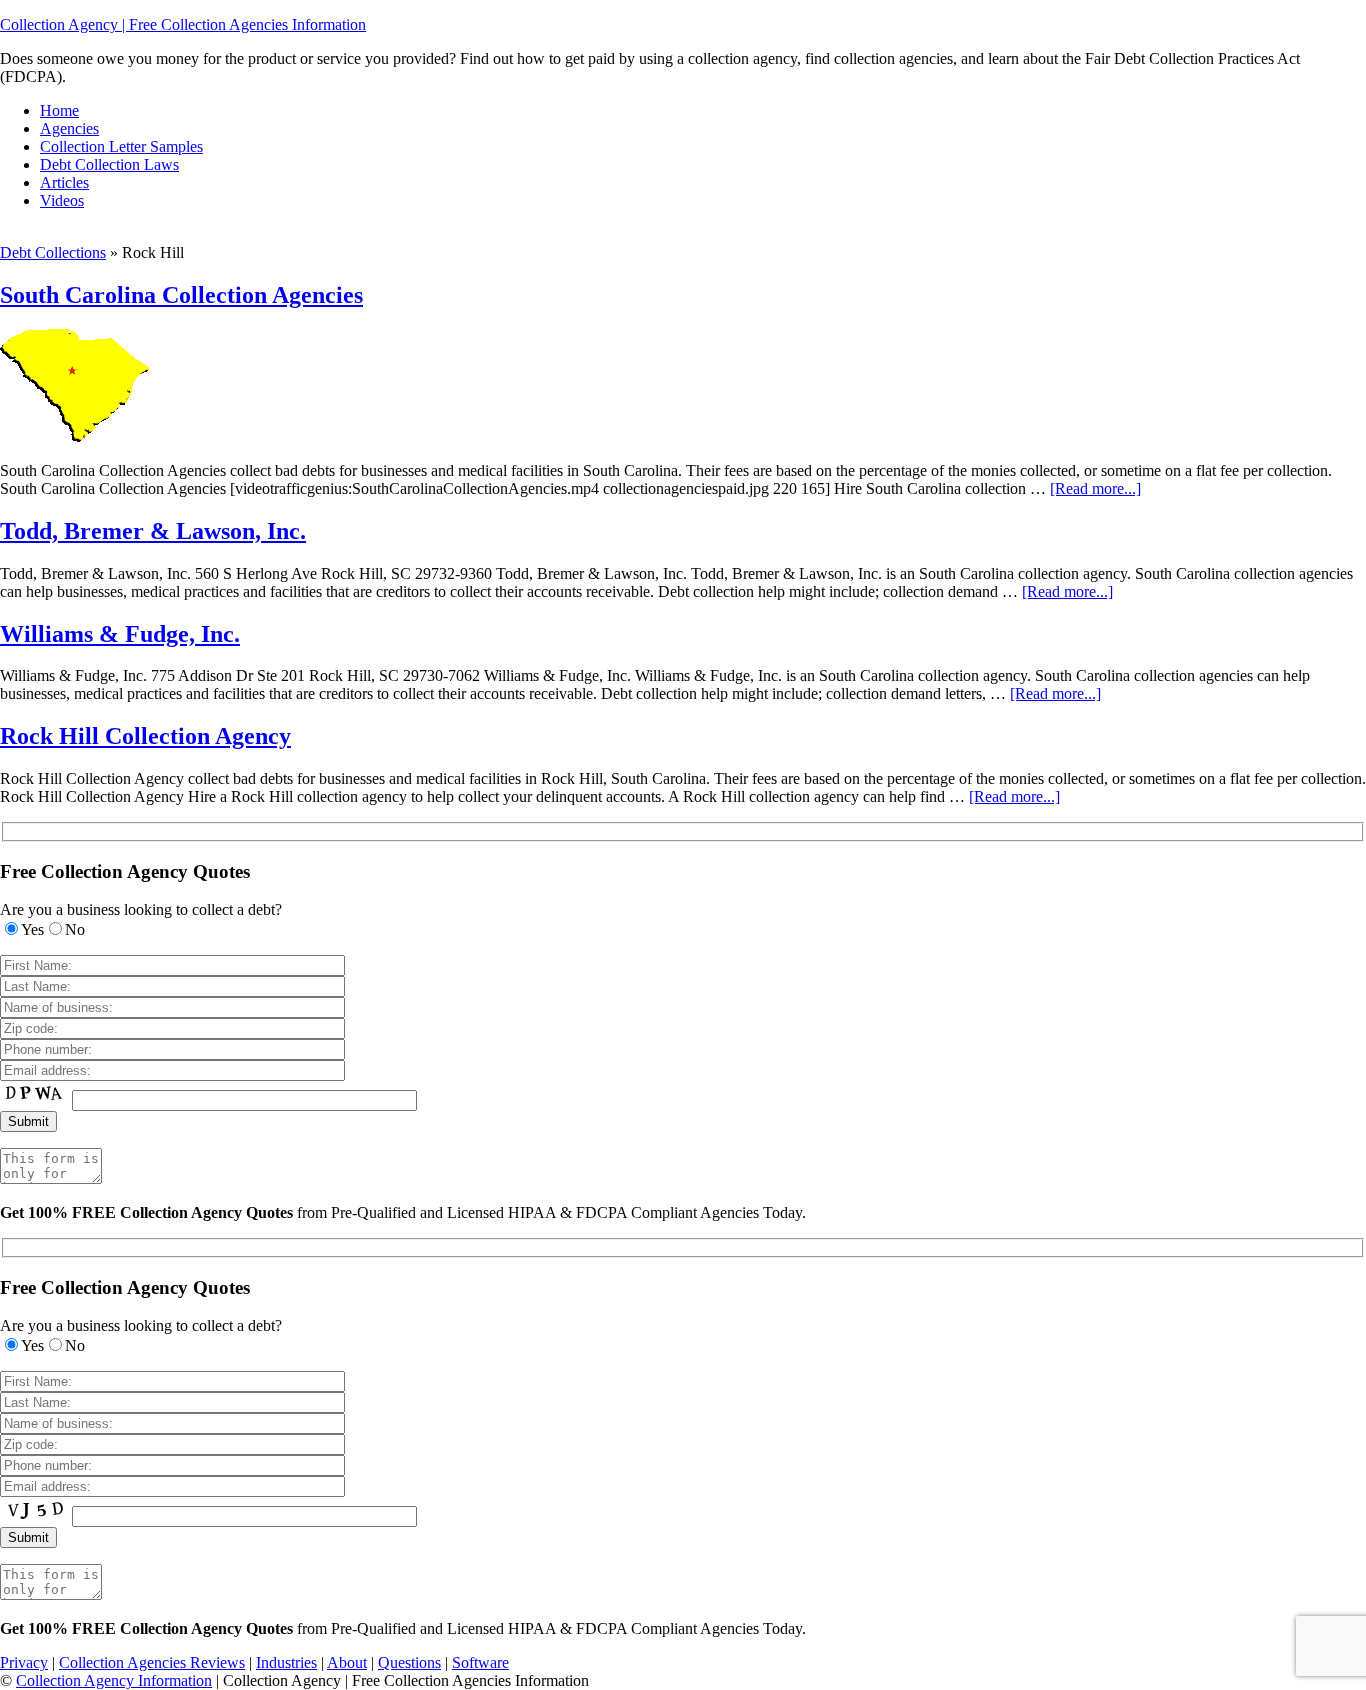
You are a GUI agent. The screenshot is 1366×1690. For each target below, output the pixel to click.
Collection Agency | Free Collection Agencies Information (183, 24)
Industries (286, 1662)
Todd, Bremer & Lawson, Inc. (153, 531)
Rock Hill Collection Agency (145, 736)
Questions (409, 1662)
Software (480, 1662)
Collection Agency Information (114, 1680)
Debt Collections (53, 252)
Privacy (24, 1662)
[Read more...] (1095, 488)
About (347, 1662)
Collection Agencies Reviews (152, 1662)
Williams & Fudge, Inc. (120, 634)
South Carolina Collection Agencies (181, 295)
